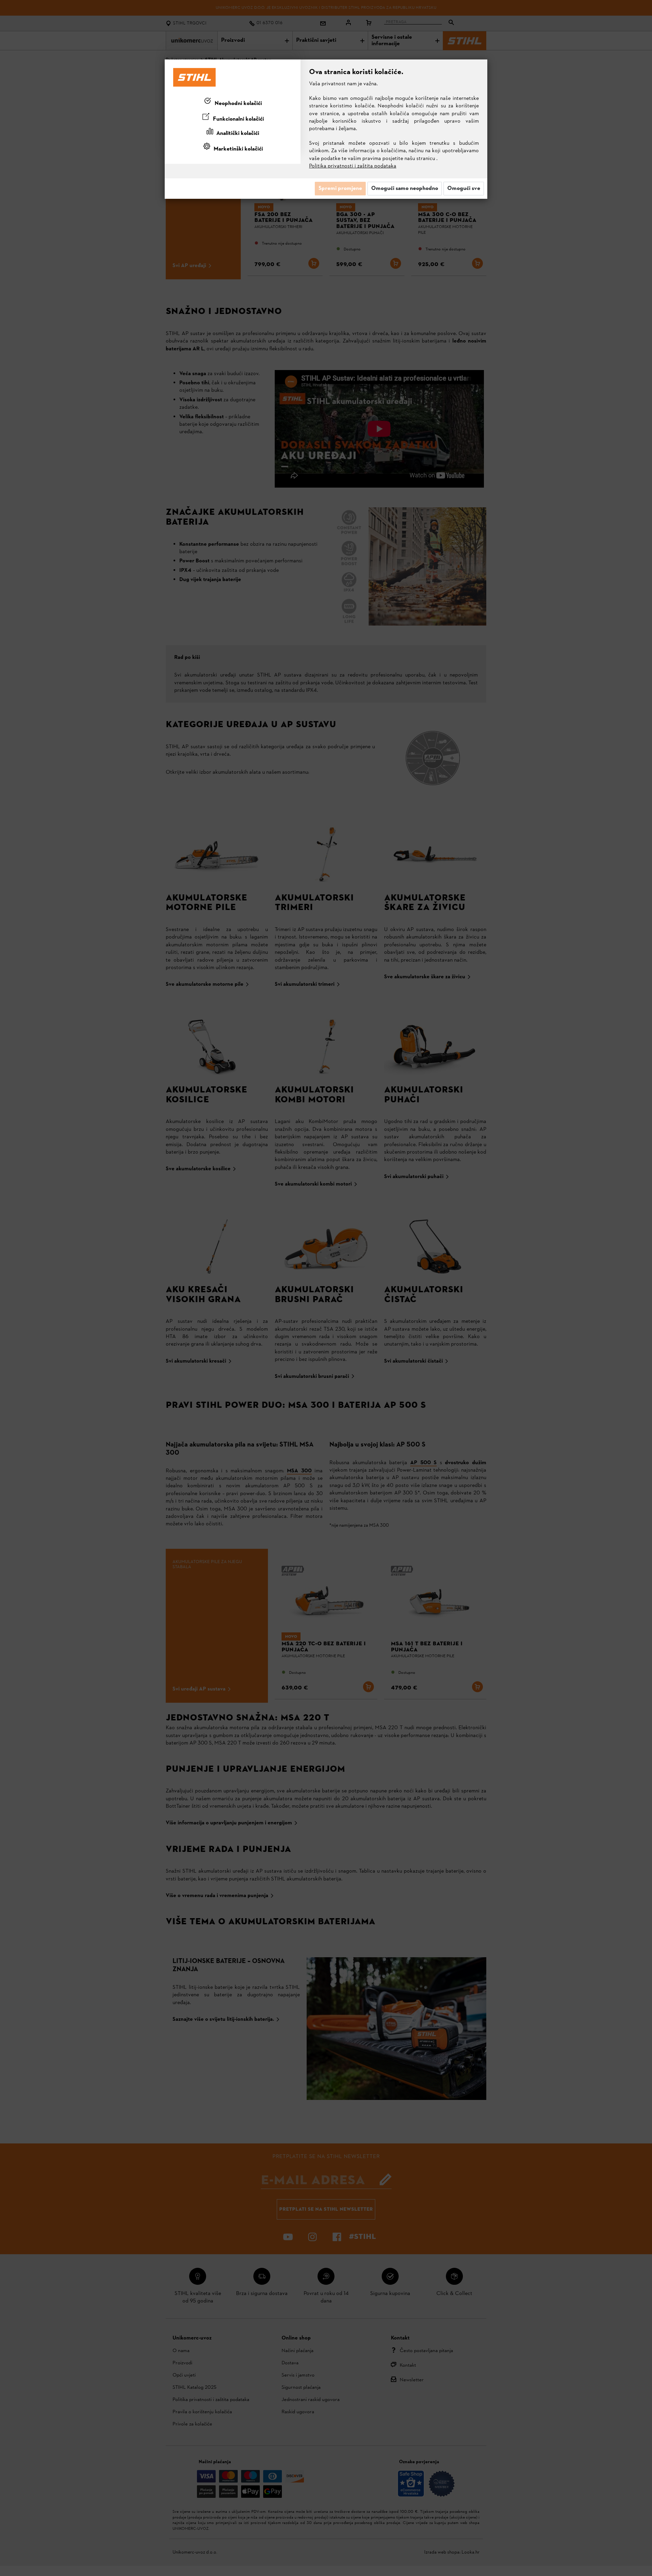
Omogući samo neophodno (405, 189)
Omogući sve (464, 189)
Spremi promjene (340, 189)
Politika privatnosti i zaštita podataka (353, 166)
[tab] (233, 102)
